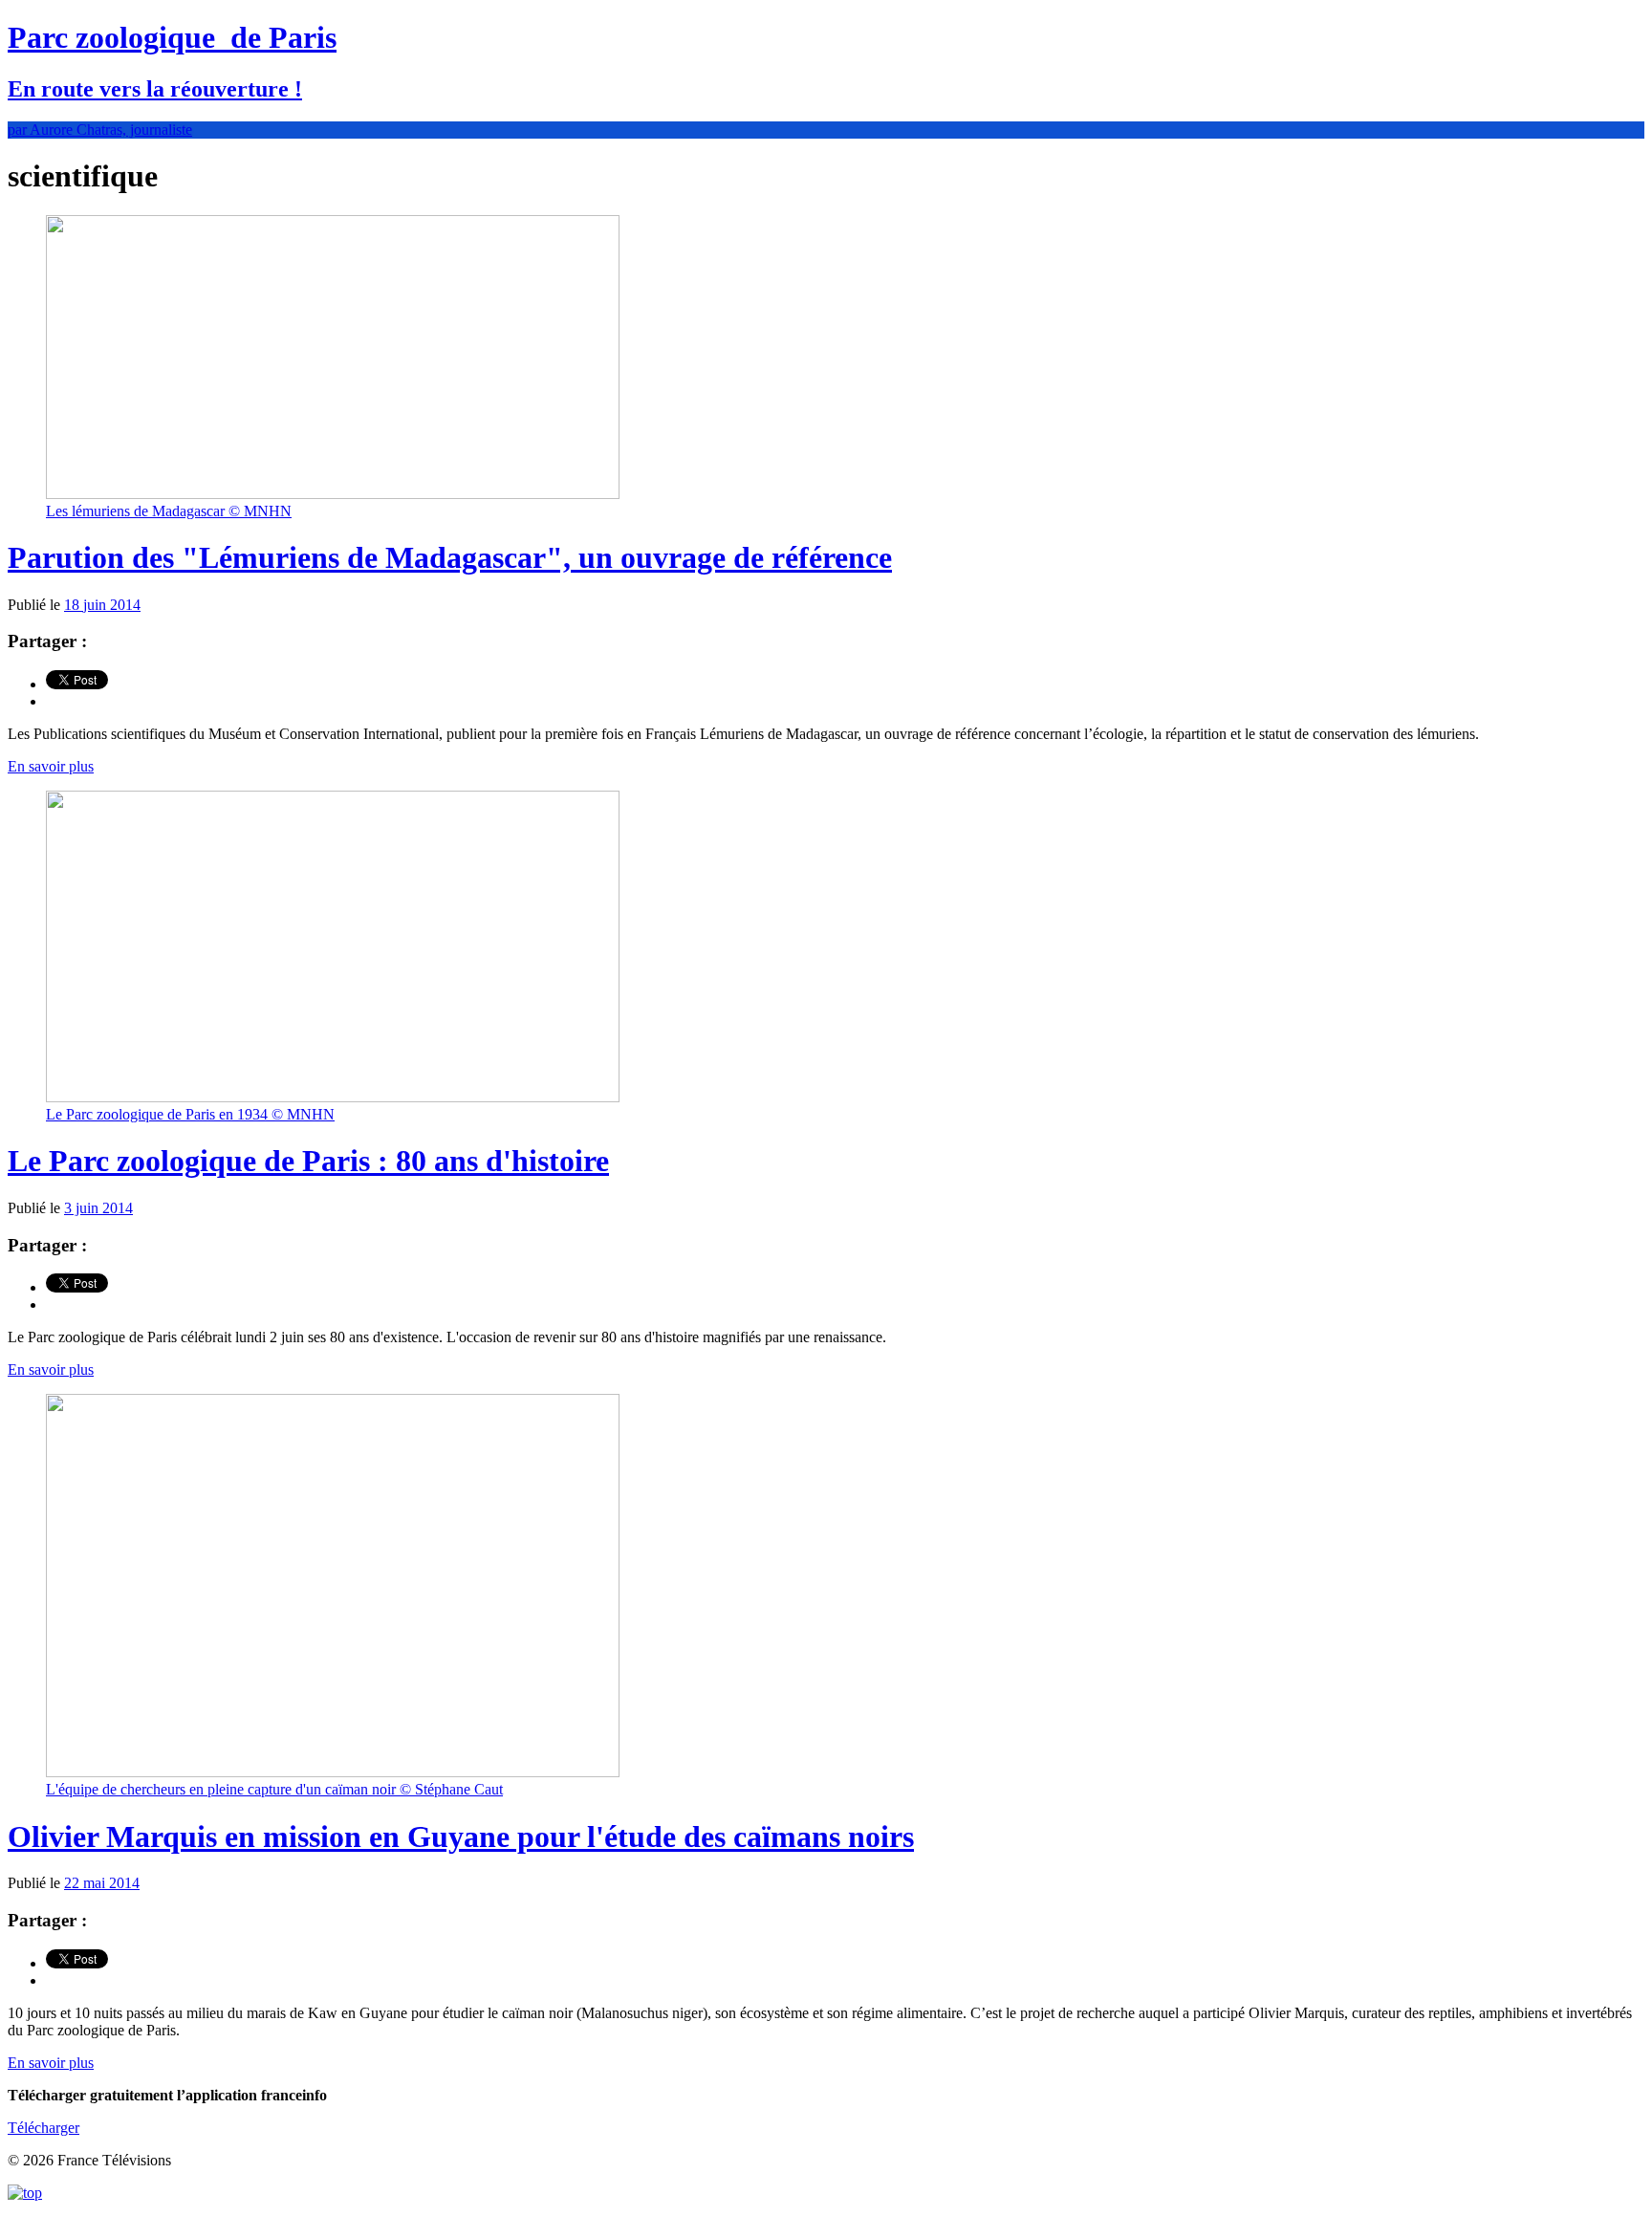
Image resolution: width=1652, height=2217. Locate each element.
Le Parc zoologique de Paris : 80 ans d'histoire (308, 1161)
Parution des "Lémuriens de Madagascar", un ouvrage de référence (450, 557)
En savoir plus (51, 766)
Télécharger (43, 2128)
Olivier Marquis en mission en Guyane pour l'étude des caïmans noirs (461, 1837)
